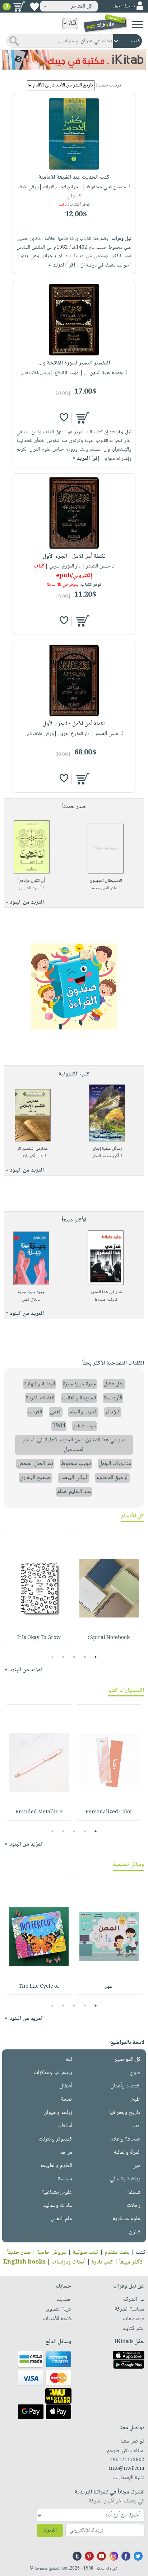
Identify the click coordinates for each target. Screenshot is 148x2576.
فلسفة (134, 2192)
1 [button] (96, 1657)
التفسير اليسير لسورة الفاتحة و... (74, 363)
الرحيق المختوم (112, 1478)
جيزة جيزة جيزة (31, 1292)
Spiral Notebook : (109, 1638)
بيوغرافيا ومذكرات (53, 2073)
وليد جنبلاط (104, 1300)
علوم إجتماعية (57, 2192)
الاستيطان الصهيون (106, 881)
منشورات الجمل (115, 1464)
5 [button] (53, 1657)
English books (24, 2262)
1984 (59, 1426)
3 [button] (74, 1657)
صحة (66, 2099)
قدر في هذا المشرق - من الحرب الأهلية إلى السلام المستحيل (74, 1445)
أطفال (66, 2086)
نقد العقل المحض (35, 1464)
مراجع (66, 2153)
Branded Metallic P (39, 1812)
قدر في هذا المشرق (106, 1292)
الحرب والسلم (83, 1412)
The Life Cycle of (39, 1987)
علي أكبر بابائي (31, 1156)
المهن (109, 1987)
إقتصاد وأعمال (125, 2086)
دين (137, 2166)
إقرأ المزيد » (62, 265)
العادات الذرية (40, 1398)
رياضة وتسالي (125, 2179)
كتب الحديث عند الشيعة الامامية (74, 177)
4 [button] (63, 1657)
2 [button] (85, 1657)
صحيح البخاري (35, 1478)
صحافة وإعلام (125, 2139)
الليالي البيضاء (74, 1478)
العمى (56, 1412)
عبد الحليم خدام (74, 1492)
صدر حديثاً (19, 2253)
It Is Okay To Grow (39, 1638)
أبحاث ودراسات (69, 2262)
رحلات (134, 2206)
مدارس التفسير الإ (33, 1149)
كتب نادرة (102, 2262)
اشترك (50, 2530)
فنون (135, 2073)
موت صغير (85, 1426)
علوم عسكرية (126, 2219)
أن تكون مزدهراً (32, 881)
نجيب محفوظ (76, 1464)
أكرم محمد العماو (106, 1156)
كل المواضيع (128, 2060)
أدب (137, 2126)
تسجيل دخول (124, 6)
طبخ (136, 2099)
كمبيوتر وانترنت (55, 2139)
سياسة (65, 2179)
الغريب (35, 1412)
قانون (135, 2232)
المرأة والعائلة (127, 2153)
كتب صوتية (85, 2253)
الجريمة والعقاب (79, 1398)
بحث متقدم (117, 2253)
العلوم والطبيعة (56, 2166)
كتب (141, 2253)
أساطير (65, 2126)
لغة (69, 2060)
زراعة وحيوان (58, 2113)
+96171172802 (127, 2460)
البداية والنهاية (40, 1384)
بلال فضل (30, 1300)
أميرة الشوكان (30, 888)
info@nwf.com (127, 2469)
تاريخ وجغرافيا (125, 2113)
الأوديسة (113, 1398)
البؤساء (113, 1412)
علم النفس (62, 2219)
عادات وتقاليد (58, 2206)
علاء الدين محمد (104, 888)
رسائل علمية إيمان (107, 1149)
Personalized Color (109, 1812)
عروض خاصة (52, 2253)
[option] (109, 1588)
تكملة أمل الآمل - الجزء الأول (74, 557)
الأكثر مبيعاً (131, 2262)
